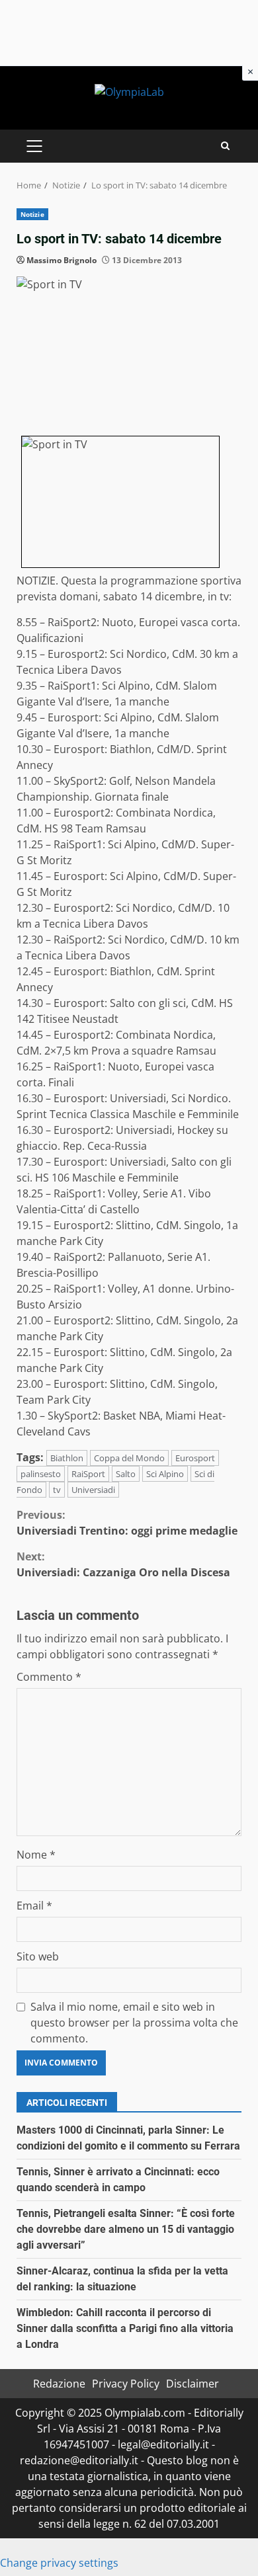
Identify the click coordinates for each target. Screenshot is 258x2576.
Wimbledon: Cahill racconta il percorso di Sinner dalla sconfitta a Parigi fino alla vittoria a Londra (125, 2328)
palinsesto (41, 1474)
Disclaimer (193, 2384)
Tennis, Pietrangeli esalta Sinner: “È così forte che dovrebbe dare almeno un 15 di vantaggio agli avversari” (126, 2229)
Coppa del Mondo (129, 1458)
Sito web (38, 1956)
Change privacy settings (59, 2563)
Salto (126, 1474)
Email (34, 1906)
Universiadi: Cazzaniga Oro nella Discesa (123, 1564)
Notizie (32, 214)
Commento (49, 1677)
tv (57, 1490)
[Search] (225, 146)
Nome (36, 1855)
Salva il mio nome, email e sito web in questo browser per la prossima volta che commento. (134, 2023)
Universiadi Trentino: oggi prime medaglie (127, 1523)
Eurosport (195, 1458)
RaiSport (88, 1474)
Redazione (59, 2384)
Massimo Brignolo (62, 260)
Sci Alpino (165, 1474)
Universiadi (93, 1490)
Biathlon (67, 1458)
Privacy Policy (126, 2384)
